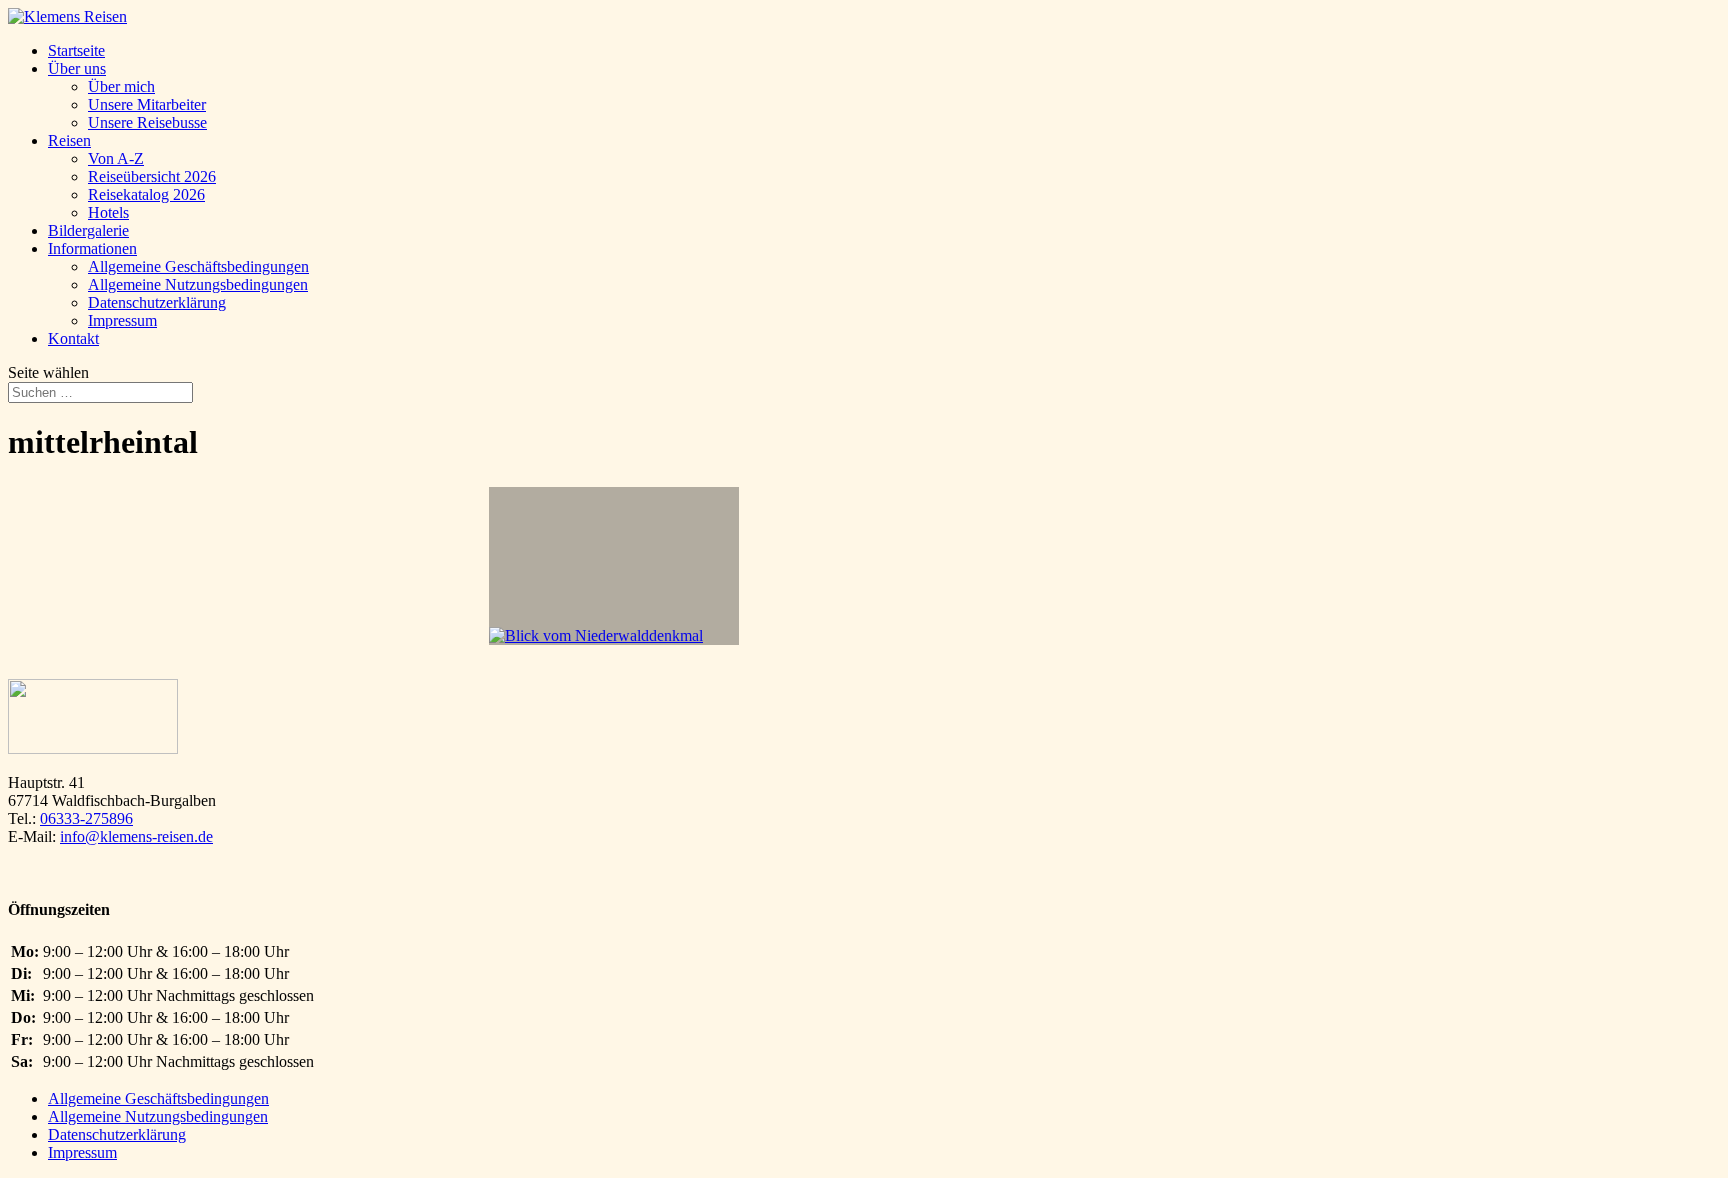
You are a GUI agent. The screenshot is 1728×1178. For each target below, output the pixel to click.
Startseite (76, 50)
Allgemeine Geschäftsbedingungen (198, 266)
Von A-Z (116, 158)
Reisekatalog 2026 (146, 194)
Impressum (122, 320)
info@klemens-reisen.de (136, 836)
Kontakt (73, 338)
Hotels (108, 212)
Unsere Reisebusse (147, 122)
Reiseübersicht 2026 (152, 176)
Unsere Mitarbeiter (147, 104)
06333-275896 (86, 818)
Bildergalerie (88, 230)
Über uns (77, 68)
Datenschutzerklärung (157, 302)
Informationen (92, 248)
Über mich (121, 86)
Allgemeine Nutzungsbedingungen (198, 284)
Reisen (69, 140)
